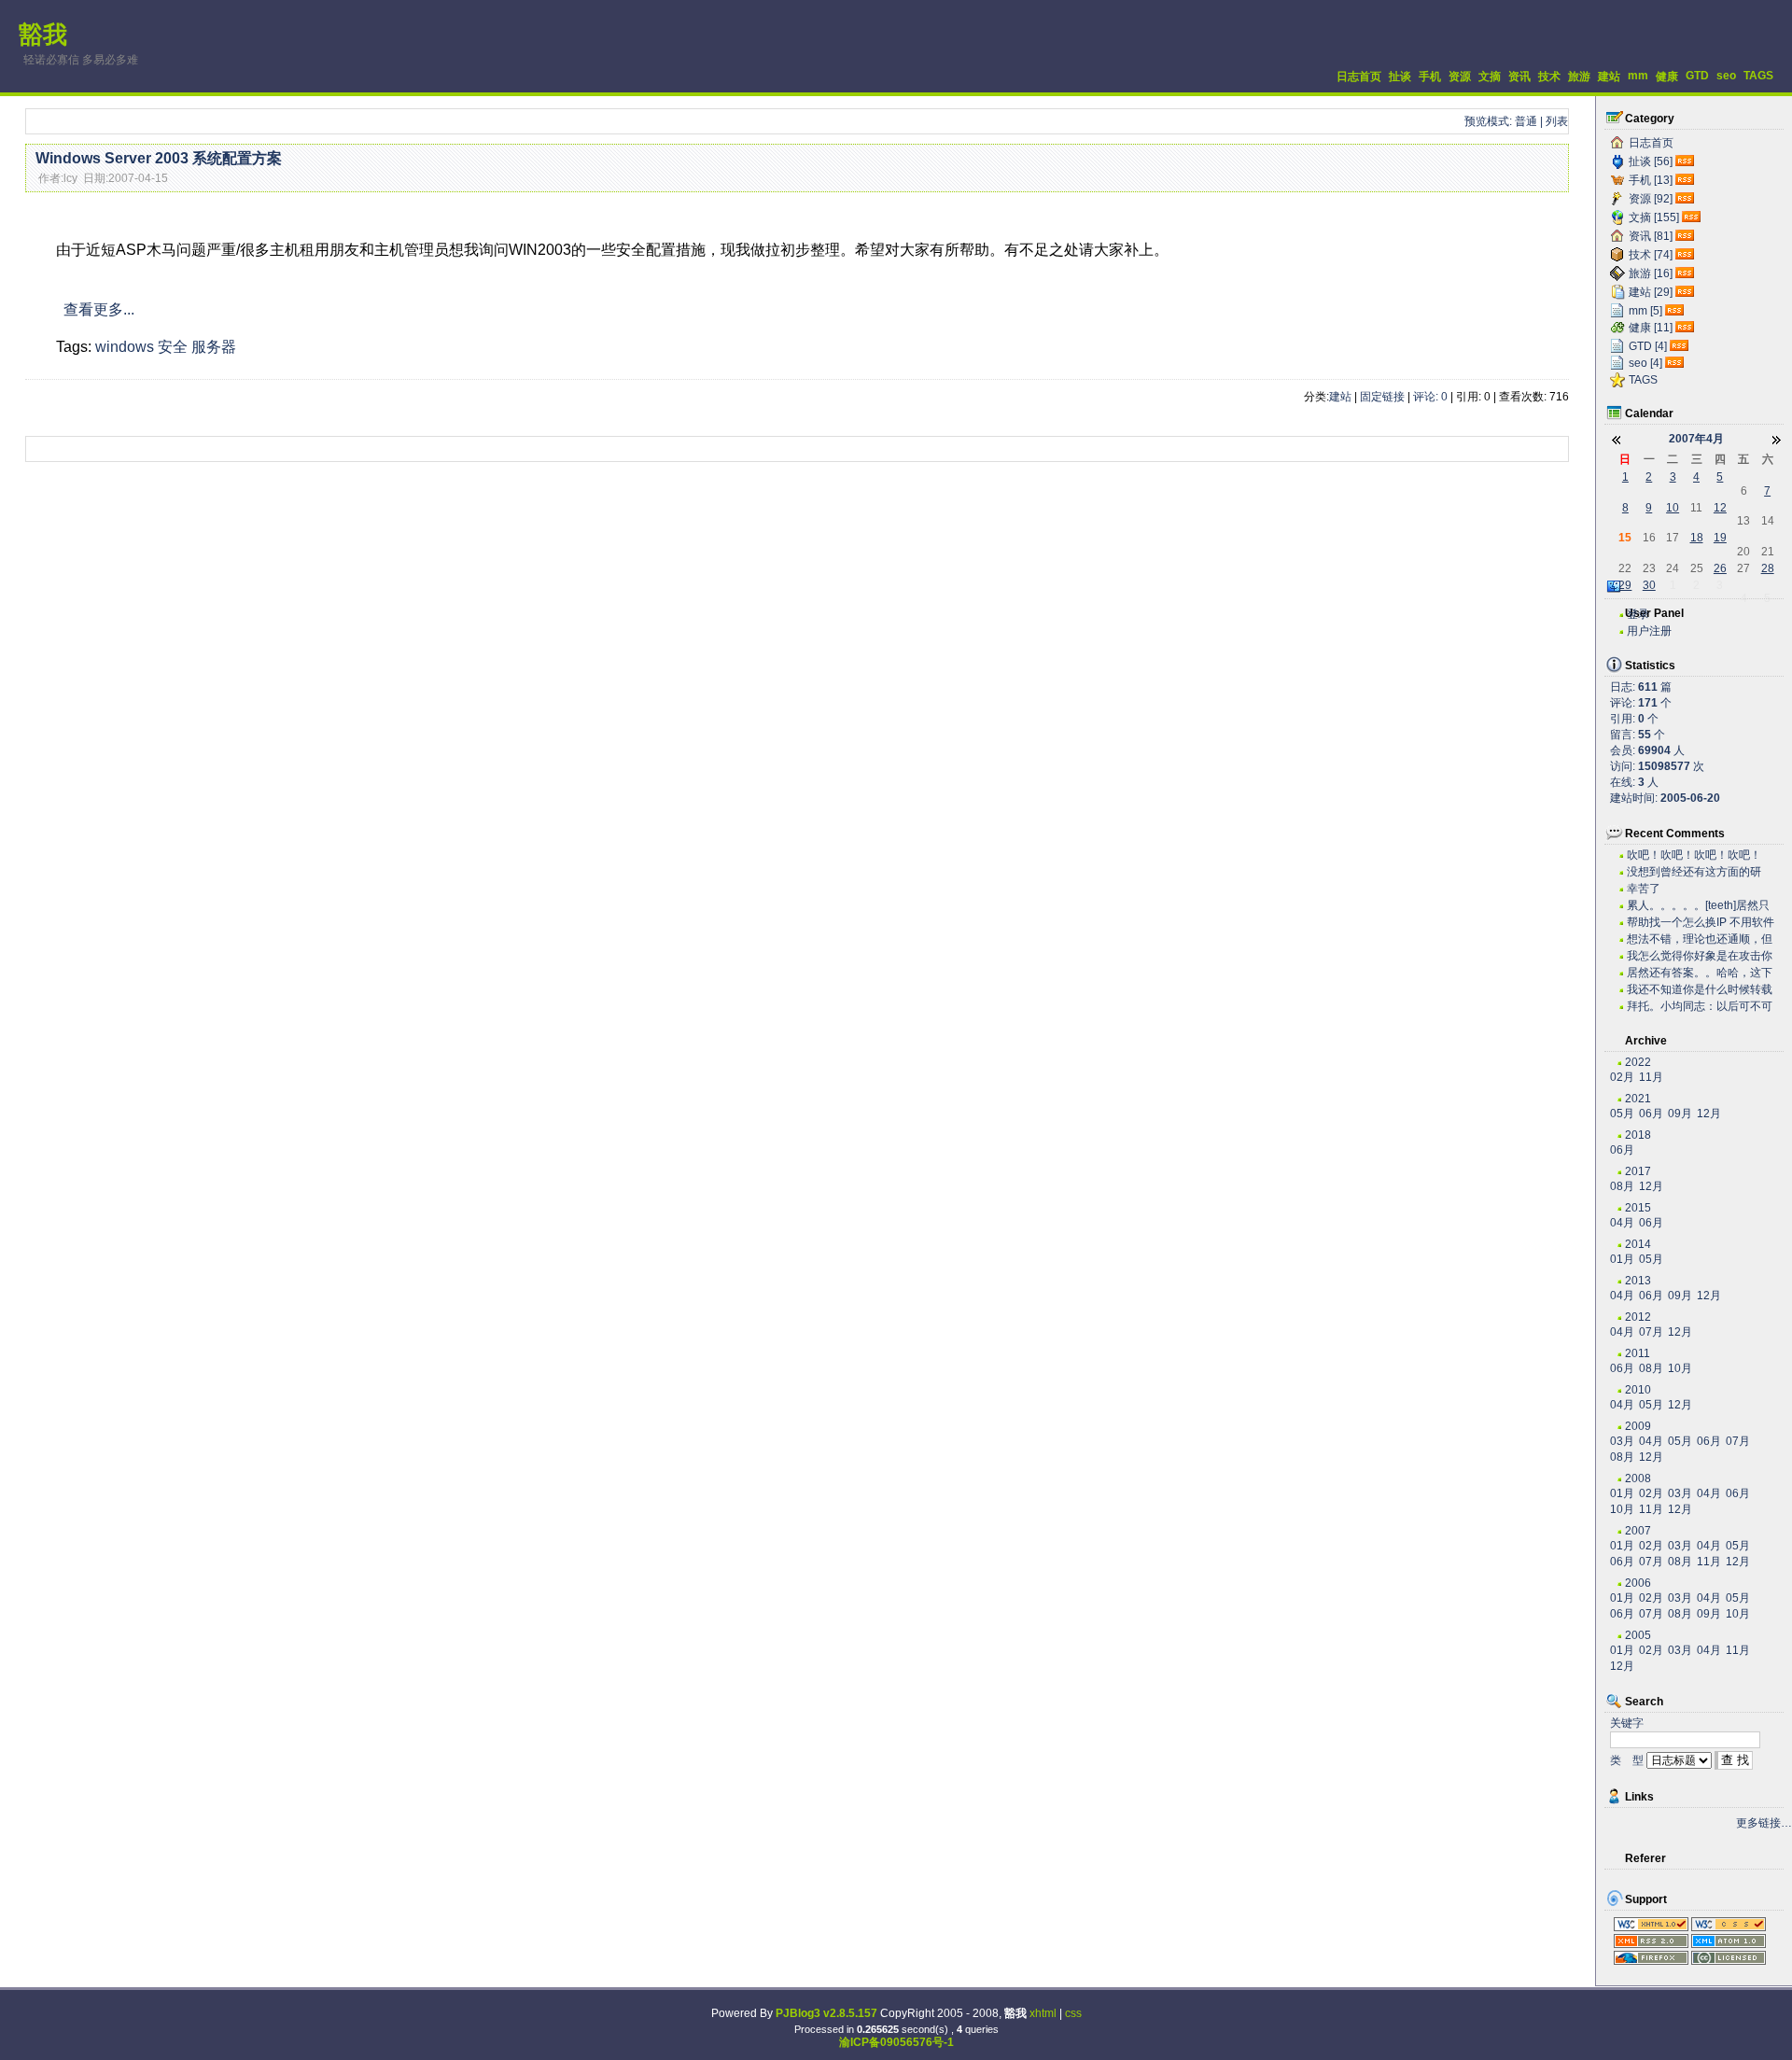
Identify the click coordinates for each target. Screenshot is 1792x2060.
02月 (1622, 1077)
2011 (1638, 1353)
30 (1649, 585)
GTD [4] (1648, 346)
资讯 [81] (1651, 236)
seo (1726, 76)
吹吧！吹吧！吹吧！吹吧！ (1694, 855)
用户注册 (1649, 631)
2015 (1638, 1208)
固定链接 (1382, 397)
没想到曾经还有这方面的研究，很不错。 (1694, 872)
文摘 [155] (1654, 217)
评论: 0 (1430, 397)
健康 (1667, 77)
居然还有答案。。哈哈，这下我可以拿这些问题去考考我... (1700, 973)
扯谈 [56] (1651, 161)
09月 (1680, 1114)
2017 (1638, 1171)
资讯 (1519, 77)
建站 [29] (1651, 292)
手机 (1430, 77)
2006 (1638, 1583)
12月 (1709, 1114)
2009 (1638, 1426)
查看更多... (99, 309)
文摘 (1490, 77)
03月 (1622, 1441)
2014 (1638, 1244)
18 (1697, 538)
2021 (1638, 1099)
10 (1673, 508)
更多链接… (1764, 1823)
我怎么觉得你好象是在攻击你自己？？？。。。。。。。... (1700, 956)
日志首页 (1359, 77)
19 (1720, 538)
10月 (1680, 1368)
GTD (1697, 76)
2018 (1638, 1135)
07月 (1651, 1332)
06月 (1651, 1114)
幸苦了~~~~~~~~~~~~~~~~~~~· (1691, 889)
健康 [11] (1651, 328)
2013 (1638, 1281)
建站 (1609, 77)
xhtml (1043, 2013)
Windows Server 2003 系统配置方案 (159, 158)
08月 (1622, 1186)
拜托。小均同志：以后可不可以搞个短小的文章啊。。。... (1700, 1007)
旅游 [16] (1651, 273)
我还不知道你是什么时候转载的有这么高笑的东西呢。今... (1700, 990)
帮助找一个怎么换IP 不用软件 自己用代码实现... (1701, 923)
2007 (1638, 1531)
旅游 (1579, 77)
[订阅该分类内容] (1687, 161)
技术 (1549, 77)
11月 (1651, 1077)
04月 (1622, 1223)
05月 (1622, 1114)
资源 (1460, 77)
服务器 (214, 347)
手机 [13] (1651, 180)
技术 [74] (1651, 255)
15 (1625, 538)
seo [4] (1645, 363)
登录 (1638, 614)
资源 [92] (1651, 199)
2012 (1638, 1317)
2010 (1638, 1390)
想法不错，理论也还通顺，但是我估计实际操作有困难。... (1700, 939)
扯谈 (1400, 77)
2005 (1638, 1635)
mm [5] (1645, 311)
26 (1720, 568)
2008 (1638, 1478)
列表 (1557, 121)
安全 (173, 347)
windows (125, 347)
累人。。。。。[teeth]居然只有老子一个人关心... (1698, 906)
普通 (1526, 121)
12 (1720, 508)
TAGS (1758, 76)
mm (1638, 76)
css (1073, 2013)
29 (1625, 585)
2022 (1638, 1062)
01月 (1622, 1259)
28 (1768, 568)
